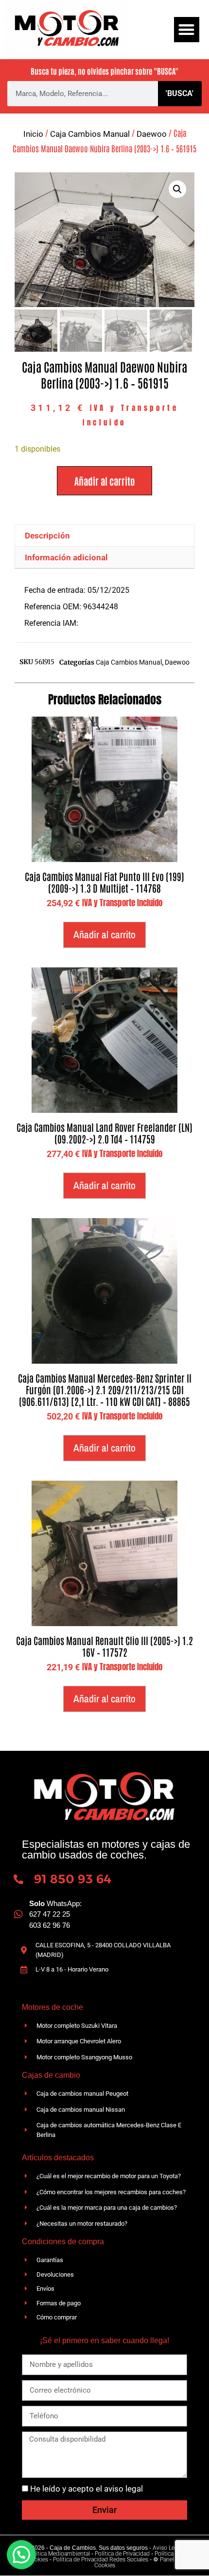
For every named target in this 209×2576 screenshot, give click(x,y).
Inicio (33, 134)
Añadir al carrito (104, 481)
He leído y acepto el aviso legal (87, 2489)
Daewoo (152, 134)
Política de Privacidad (122, 2554)
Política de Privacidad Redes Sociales (101, 2560)
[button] (187, 30)
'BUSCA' (180, 93)
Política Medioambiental (59, 2554)
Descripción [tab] (47, 536)
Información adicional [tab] (66, 557)
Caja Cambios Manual (90, 134)
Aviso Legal (167, 2548)
